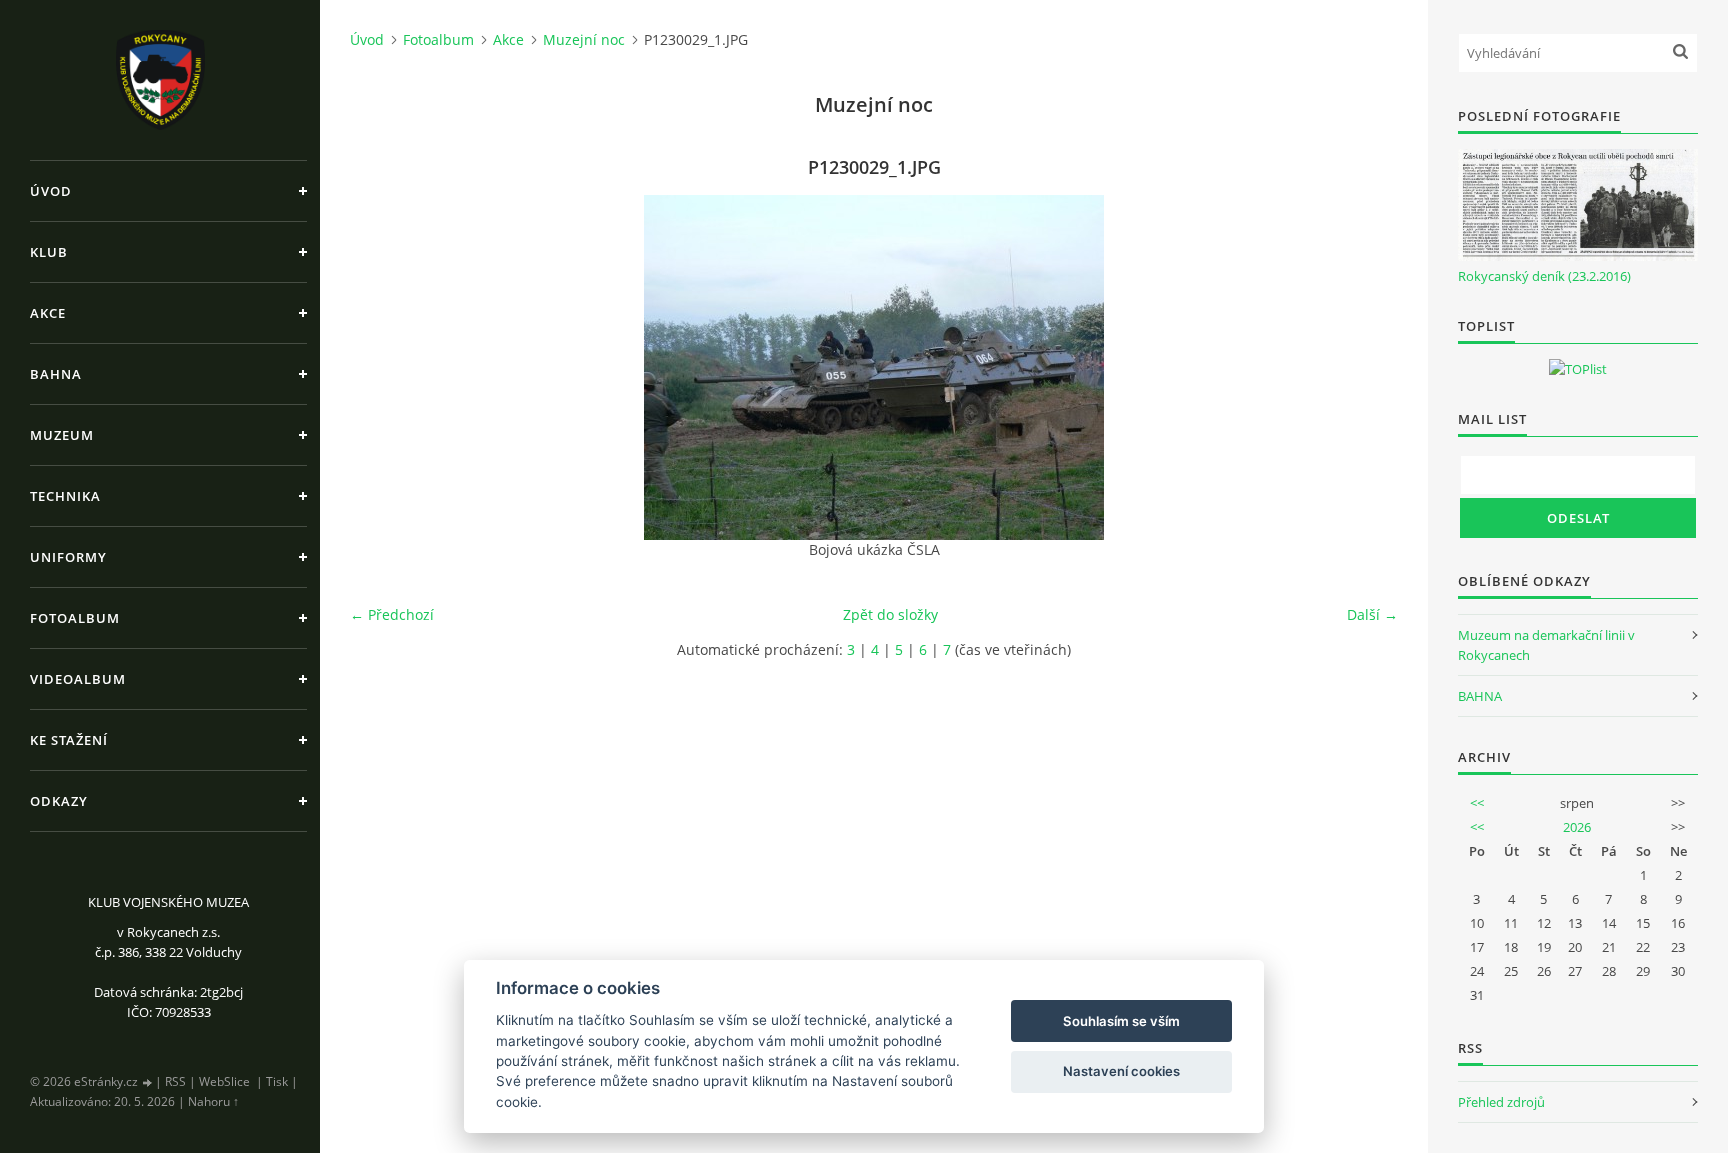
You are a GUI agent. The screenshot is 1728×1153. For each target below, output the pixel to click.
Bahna (56, 374)
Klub (49, 252)
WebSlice (224, 1081)
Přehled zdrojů (1501, 1102)
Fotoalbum (75, 618)
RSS (175, 1081)
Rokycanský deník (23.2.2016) (1544, 276)
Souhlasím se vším (1121, 1021)
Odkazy (59, 801)
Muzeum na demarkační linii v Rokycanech (1546, 645)
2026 (1577, 827)
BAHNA (1480, 696)
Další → (1372, 614)
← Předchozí (392, 614)
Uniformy (68, 557)
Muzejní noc (584, 39)
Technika (65, 496)
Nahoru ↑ (213, 1101)
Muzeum (62, 435)
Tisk (277, 1081)
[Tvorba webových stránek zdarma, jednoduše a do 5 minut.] (148, 1082)
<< (1477, 803)
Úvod (51, 191)
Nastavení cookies (1121, 1071)
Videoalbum (78, 679)
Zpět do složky (890, 614)
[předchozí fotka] (382, 367)
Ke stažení (69, 740)
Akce (48, 313)
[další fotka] (1365, 367)
